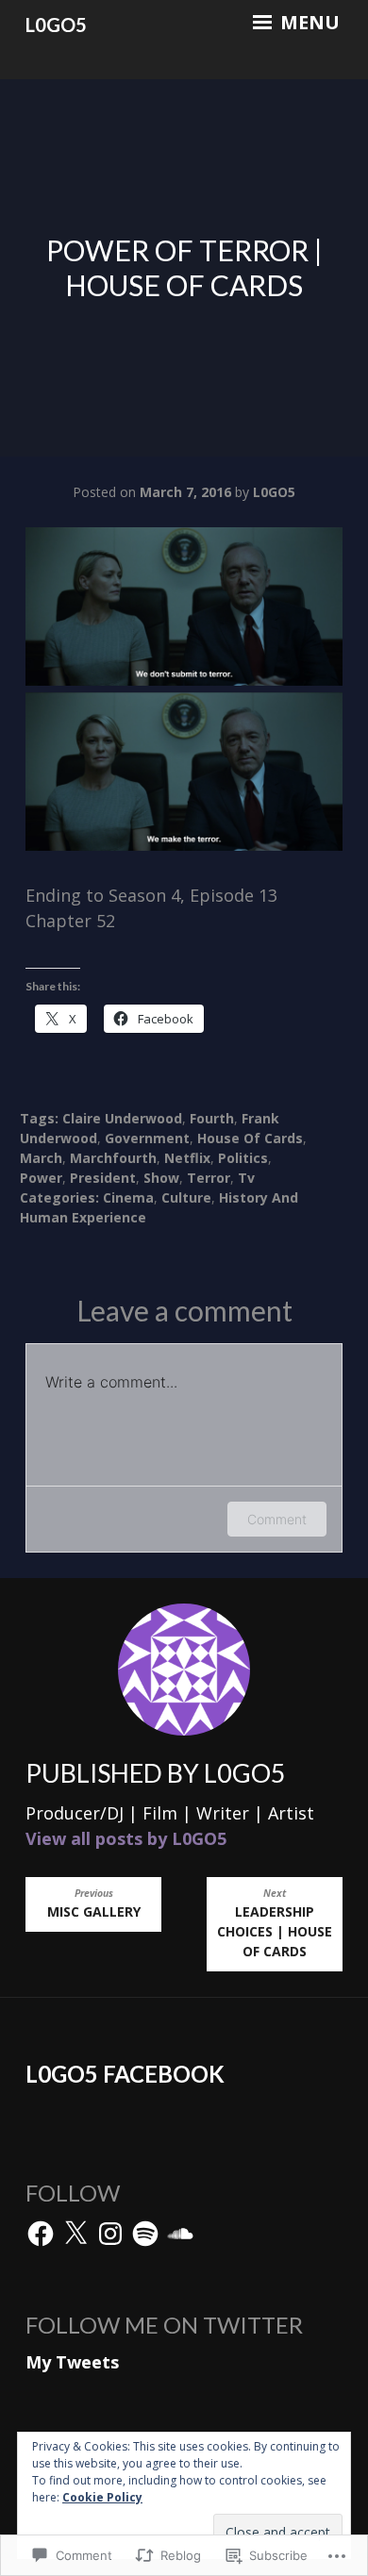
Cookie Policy (102, 2497)
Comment (277, 1519)
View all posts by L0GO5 (126, 1838)
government (147, 1138)
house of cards (250, 1138)
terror (209, 1178)
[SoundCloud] (180, 2234)
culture (186, 1197)
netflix (187, 1158)
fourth (212, 1118)
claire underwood (122, 1118)
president (103, 1178)
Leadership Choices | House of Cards (275, 1923)
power (41, 1178)
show (161, 1178)
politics (243, 1158)
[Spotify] (145, 2234)
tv (246, 1178)
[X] (75, 2234)
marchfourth (113, 1158)
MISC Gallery (94, 1903)
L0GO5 (56, 25)
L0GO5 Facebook (125, 2074)
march (41, 1158)
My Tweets (72, 2362)
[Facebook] (41, 2234)
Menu (308, 23)
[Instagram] (110, 2234)
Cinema (128, 1197)
